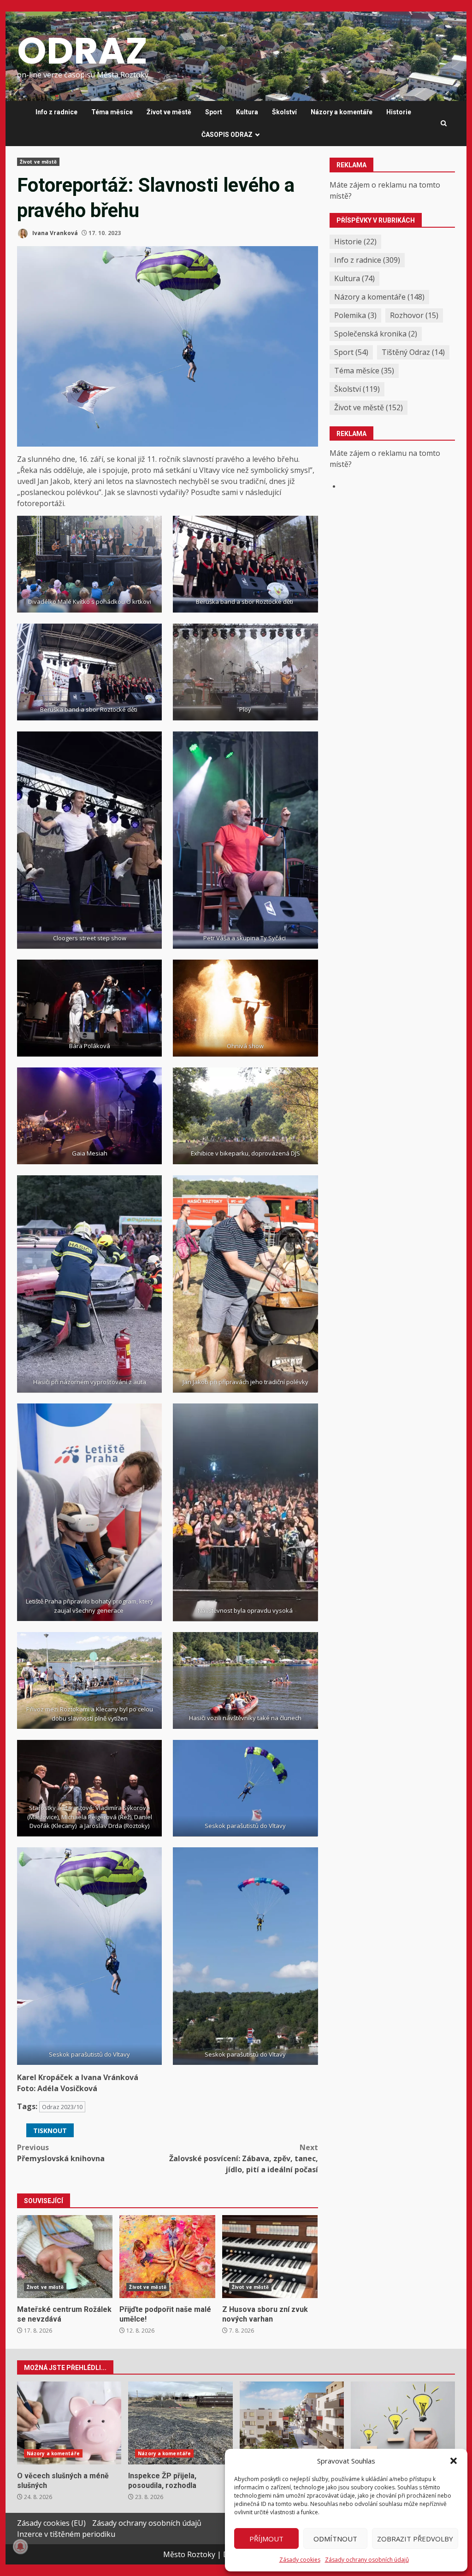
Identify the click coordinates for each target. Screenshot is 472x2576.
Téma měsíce (112, 112)
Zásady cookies (300, 2560)
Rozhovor (414, 315)
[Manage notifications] (20, 2547)
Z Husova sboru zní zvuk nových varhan (270, 2257)
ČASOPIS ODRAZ (227, 135)
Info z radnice (56, 112)
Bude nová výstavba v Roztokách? (292, 2423)
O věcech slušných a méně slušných (69, 2423)
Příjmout (266, 2539)
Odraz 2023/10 (62, 2107)
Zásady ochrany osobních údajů (367, 2560)
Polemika (355, 315)
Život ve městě (169, 112)
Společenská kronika (376, 334)
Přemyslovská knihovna (61, 2153)
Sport (214, 112)
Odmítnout (335, 2539)
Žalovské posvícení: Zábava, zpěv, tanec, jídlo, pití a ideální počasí (243, 2158)
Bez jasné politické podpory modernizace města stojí (403, 2423)
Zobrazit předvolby (415, 2539)
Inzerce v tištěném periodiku (66, 2534)
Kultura (247, 112)
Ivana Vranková (54, 233)
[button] (454, 2461)
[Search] (444, 124)
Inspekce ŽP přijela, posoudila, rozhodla (180, 2423)
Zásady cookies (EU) (51, 2523)
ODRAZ (82, 51)
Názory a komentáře (342, 112)
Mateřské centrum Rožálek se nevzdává (65, 2257)
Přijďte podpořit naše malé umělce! (167, 2257)
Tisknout (50, 2131)
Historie (399, 112)
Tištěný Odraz (413, 352)
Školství (284, 112)
